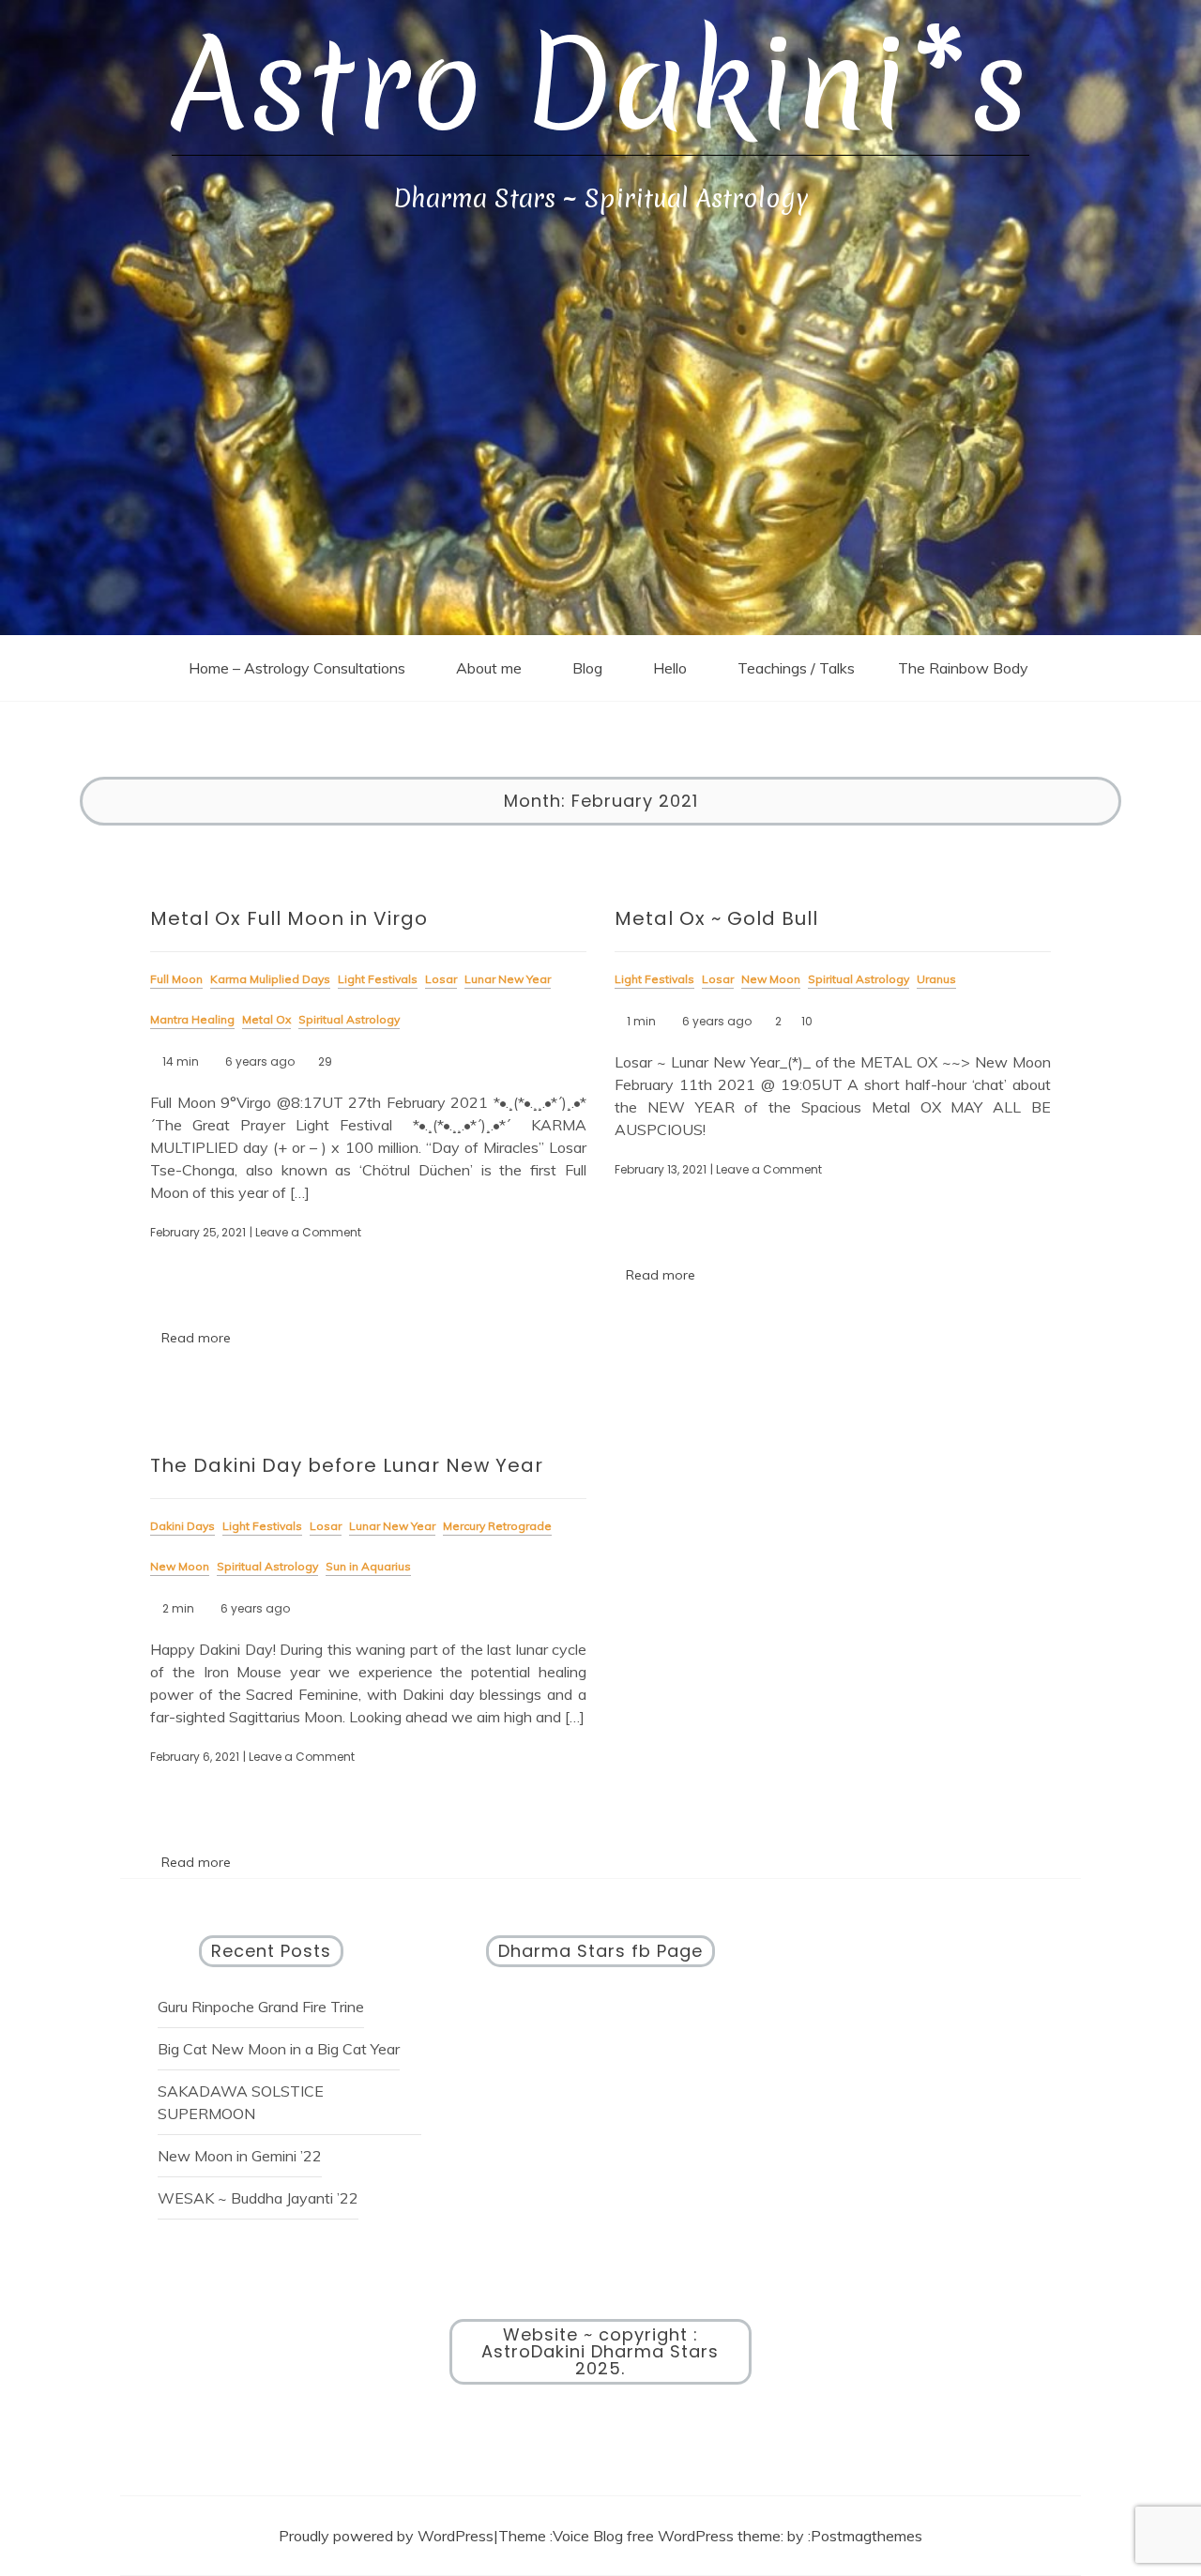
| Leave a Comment (305, 1232)
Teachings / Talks (796, 668)
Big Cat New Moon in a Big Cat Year (279, 2049)
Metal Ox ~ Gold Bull (716, 918)
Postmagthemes (867, 2536)
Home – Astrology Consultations (297, 668)
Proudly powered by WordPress (386, 2536)
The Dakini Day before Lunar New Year (347, 1465)
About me (489, 668)
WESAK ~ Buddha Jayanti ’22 (258, 2198)
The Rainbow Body (963, 668)
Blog (587, 668)
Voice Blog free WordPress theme (667, 2536)
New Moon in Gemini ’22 (240, 2156)
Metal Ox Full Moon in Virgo (289, 918)
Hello (670, 668)
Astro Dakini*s (600, 85)
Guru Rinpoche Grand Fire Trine (261, 2007)
